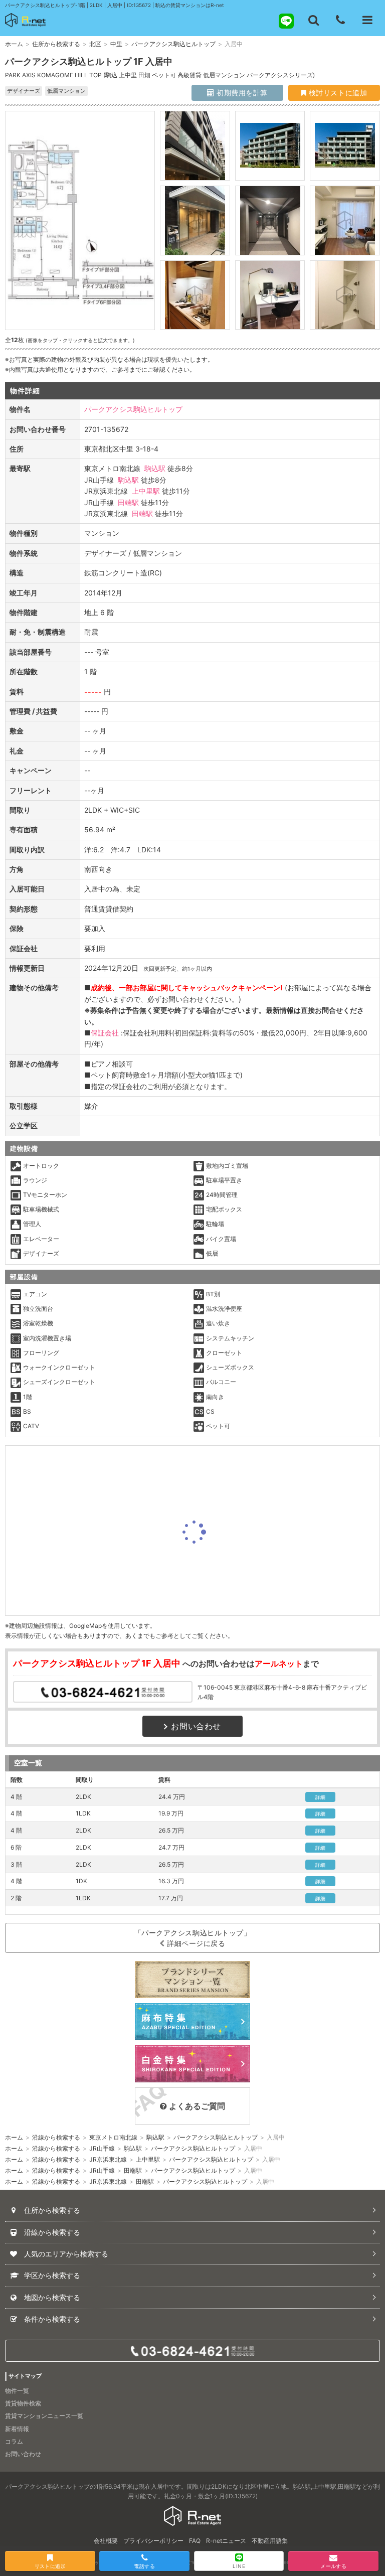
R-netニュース (226, 2541)
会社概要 (106, 2541)
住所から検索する (56, 44)
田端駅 (128, 502)
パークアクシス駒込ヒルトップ (173, 44)
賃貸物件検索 (23, 2403)
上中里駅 (146, 491)
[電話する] (340, 20)
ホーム (14, 44)
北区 (95, 44)
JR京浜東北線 (108, 2159)
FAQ (195, 2541)
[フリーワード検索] (313, 20)
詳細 (321, 1797)
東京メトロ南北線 (113, 2137)
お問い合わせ (196, 1726)
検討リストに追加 (337, 93)
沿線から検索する (56, 2137)
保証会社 (105, 1033)
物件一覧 (17, 2391)
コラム (14, 2441)
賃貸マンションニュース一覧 (44, 2416)
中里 (116, 44)
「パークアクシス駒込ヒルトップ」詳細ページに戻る (193, 1938)
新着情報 (17, 2429)
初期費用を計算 (241, 93)
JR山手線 (102, 2148)
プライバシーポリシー (153, 2541)
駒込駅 (155, 468)
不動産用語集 (270, 2541)
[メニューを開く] (367, 20)
